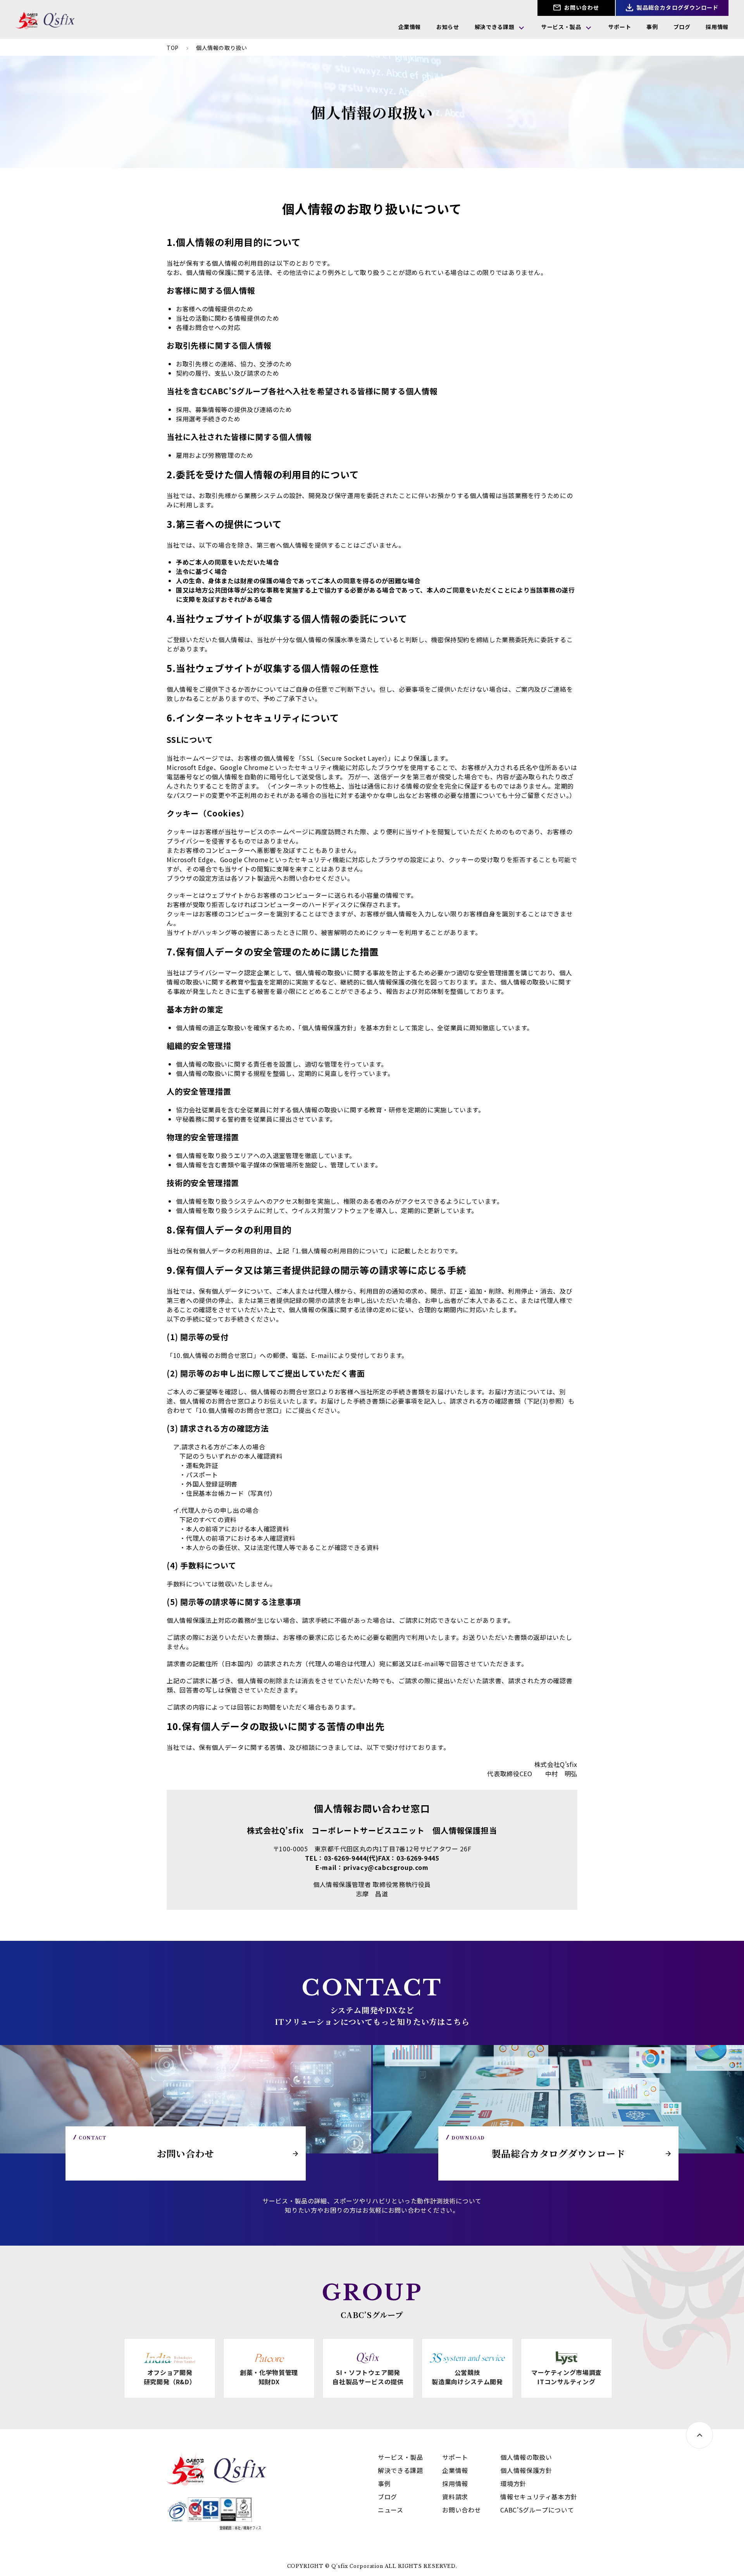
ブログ (682, 27)
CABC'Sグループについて (537, 2510)
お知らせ (448, 27)
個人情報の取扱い (526, 2457)
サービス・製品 (561, 27)
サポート (620, 27)
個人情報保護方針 (526, 2470)
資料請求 (455, 2497)
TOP (173, 48)
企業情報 (410, 27)
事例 (652, 27)
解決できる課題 (494, 27)
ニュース (391, 2510)
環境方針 (513, 2483)
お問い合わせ (581, 7)
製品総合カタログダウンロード (677, 7)
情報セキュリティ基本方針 (539, 2497)
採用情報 (717, 27)
